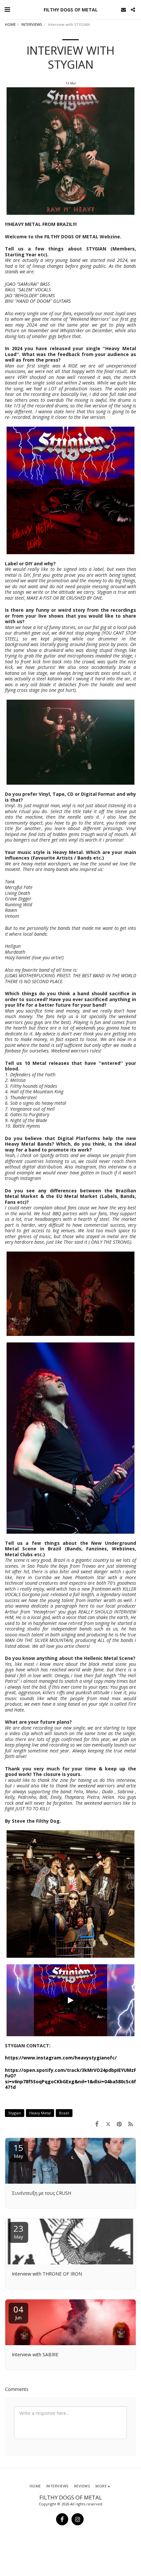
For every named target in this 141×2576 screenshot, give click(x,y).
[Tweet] (108, 2124)
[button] (7, 9)
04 (18, 2312)
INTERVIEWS (32, 24)
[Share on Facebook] (97, 2124)
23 (18, 2231)
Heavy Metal (40, 2113)
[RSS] (131, 2124)
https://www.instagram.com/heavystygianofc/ (61, 2058)
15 (18, 2150)
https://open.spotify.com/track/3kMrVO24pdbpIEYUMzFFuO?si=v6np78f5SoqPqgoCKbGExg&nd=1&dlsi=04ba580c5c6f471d (70, 2079)
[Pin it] (119, 2124)
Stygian (15, 2113)
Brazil (64, 2113)
